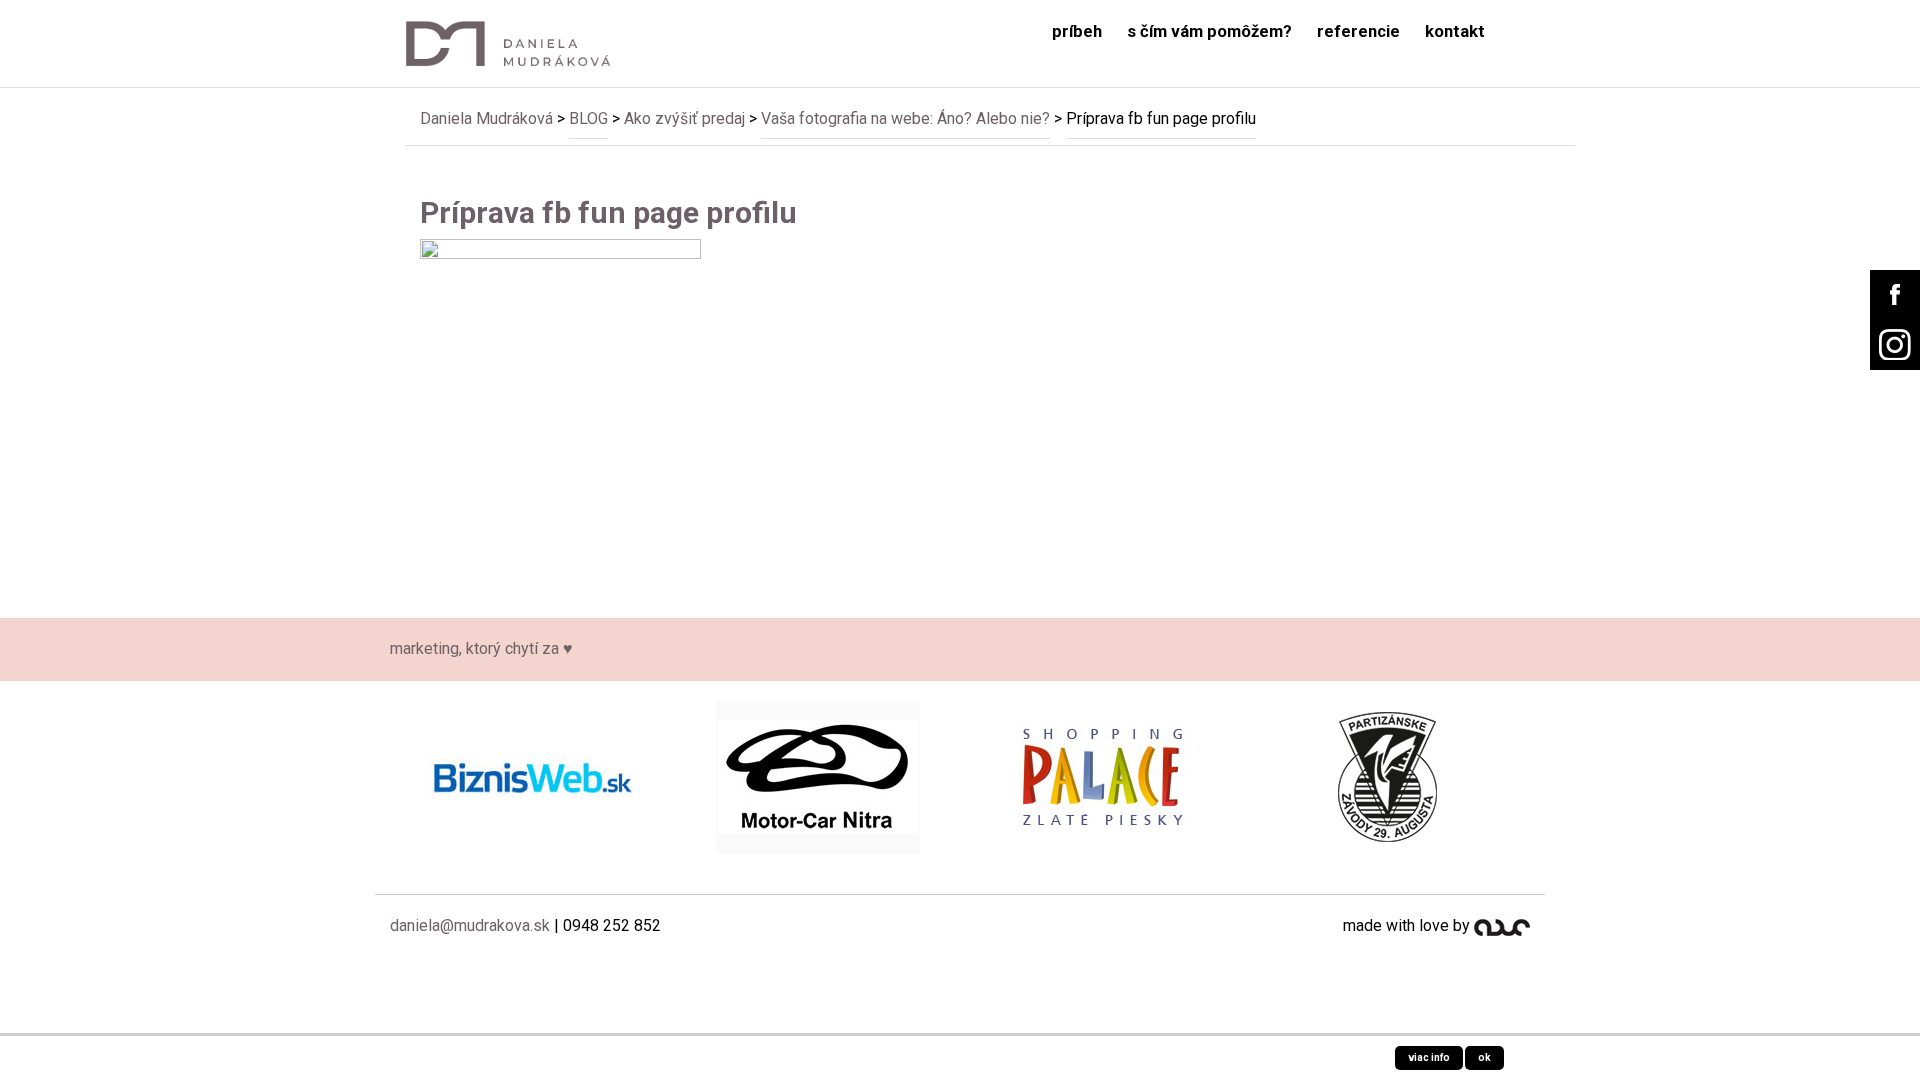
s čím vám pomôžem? (1209, 31)
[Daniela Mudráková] (521, 43)
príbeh (1077, 31)
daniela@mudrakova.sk (470, 925)
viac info (1429, 1057)
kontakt (1455, 31)
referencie (1358, 31)
